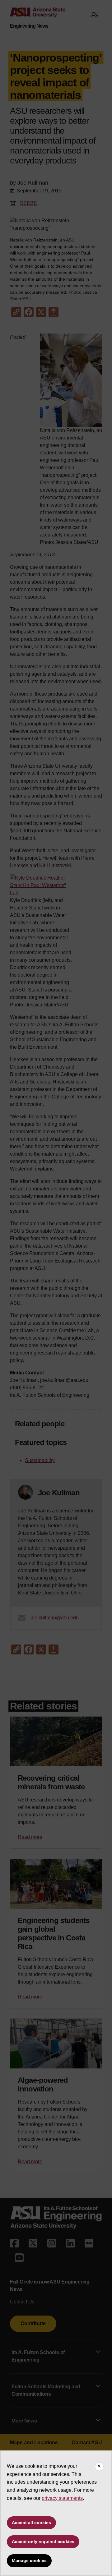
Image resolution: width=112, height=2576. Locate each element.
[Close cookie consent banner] (99, 2467)
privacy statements (62, 2498)
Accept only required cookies (43, 2541)
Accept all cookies (31, 2523)
